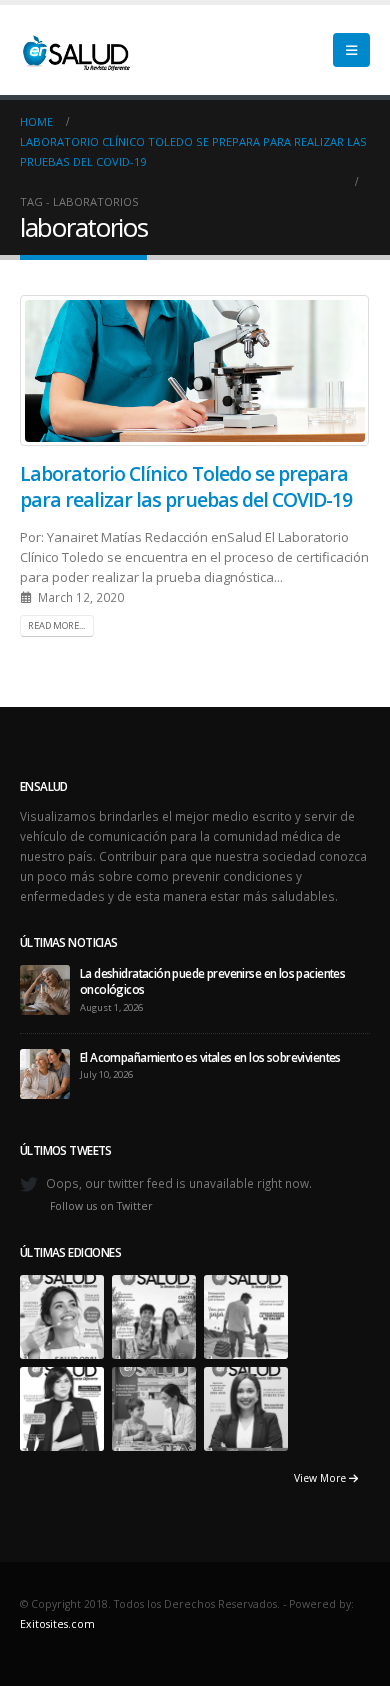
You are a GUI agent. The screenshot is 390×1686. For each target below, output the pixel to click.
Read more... (56, 625)
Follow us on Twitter (101, 1206)
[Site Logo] (75, 50)
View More (321, 1478)
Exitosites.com (57, 1624)
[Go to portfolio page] (62, 1315)
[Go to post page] (45, 988)
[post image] (195, 370)
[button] (351, 50)
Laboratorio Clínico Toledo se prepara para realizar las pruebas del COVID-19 (186, 486)
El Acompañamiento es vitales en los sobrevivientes (210, 1057)
